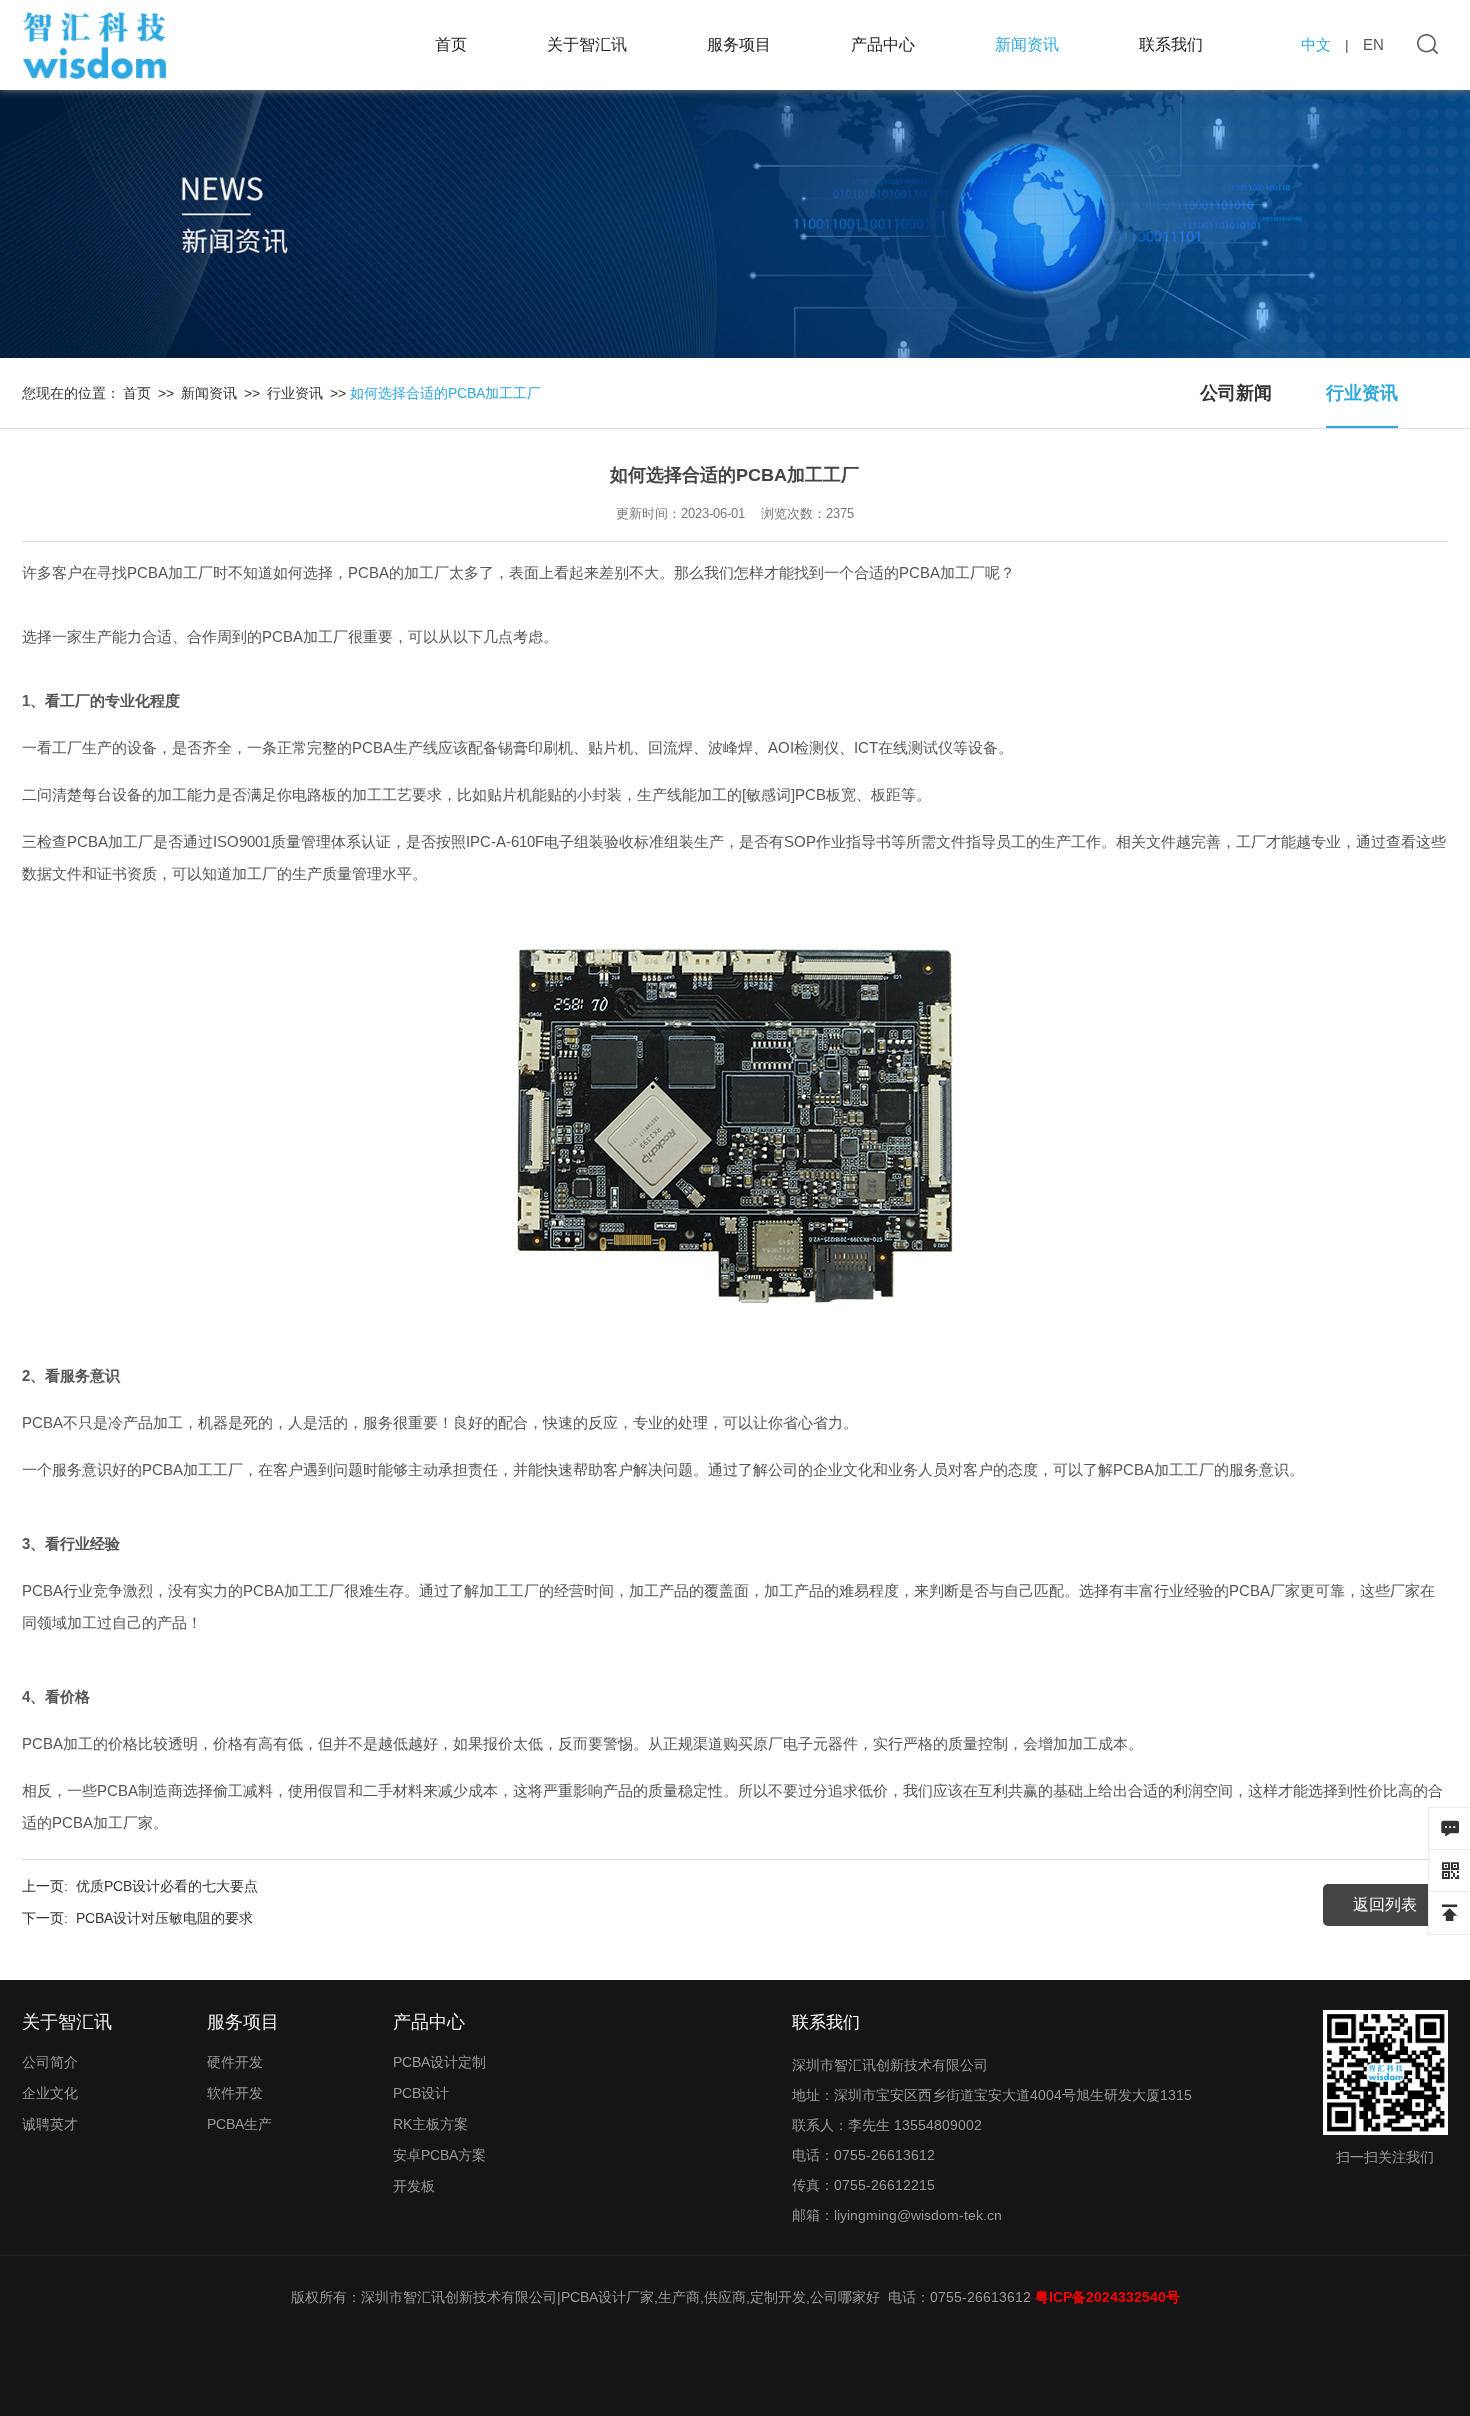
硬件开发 (235, 2062)
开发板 (414, 2186)
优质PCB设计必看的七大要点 (167, 1886)
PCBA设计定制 (439, 2062)
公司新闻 (1236, 393)
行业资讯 (1362, 393)
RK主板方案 (430, 2124)
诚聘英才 (50, 2124)
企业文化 (50, 2093)
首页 (451, 44)
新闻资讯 (1027, 44)
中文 (1316, 44)
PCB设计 (421, 2093)
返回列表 (1385, 1904)
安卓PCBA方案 (439, 2155)
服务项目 (739, 44)
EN (1373, 44)
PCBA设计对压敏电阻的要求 (164, 1918)
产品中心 (883, 44)
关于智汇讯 (587, 44)
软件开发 (235, 2093)
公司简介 (50, 2062)
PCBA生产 (239, 2124)
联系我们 (1171, 44)
